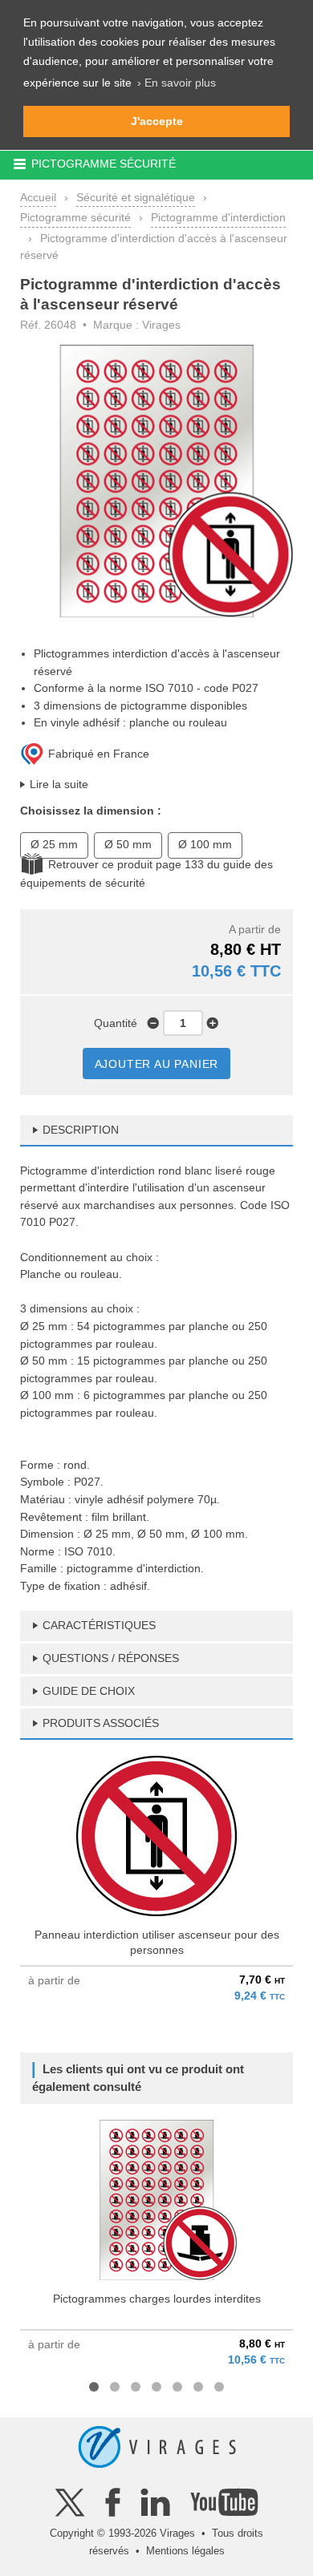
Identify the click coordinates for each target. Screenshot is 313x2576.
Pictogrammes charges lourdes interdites (157, 2299)
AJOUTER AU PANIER (157, 1064)
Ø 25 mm (54, 844)
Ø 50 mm (128, 844)
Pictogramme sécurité (75, 217)
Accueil (38, 197)
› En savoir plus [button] (177, 83)
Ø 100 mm (205, 844)
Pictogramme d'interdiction (218, 217)
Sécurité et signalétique (136, 197)
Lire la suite (59, 784)
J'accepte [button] (157, 121)
